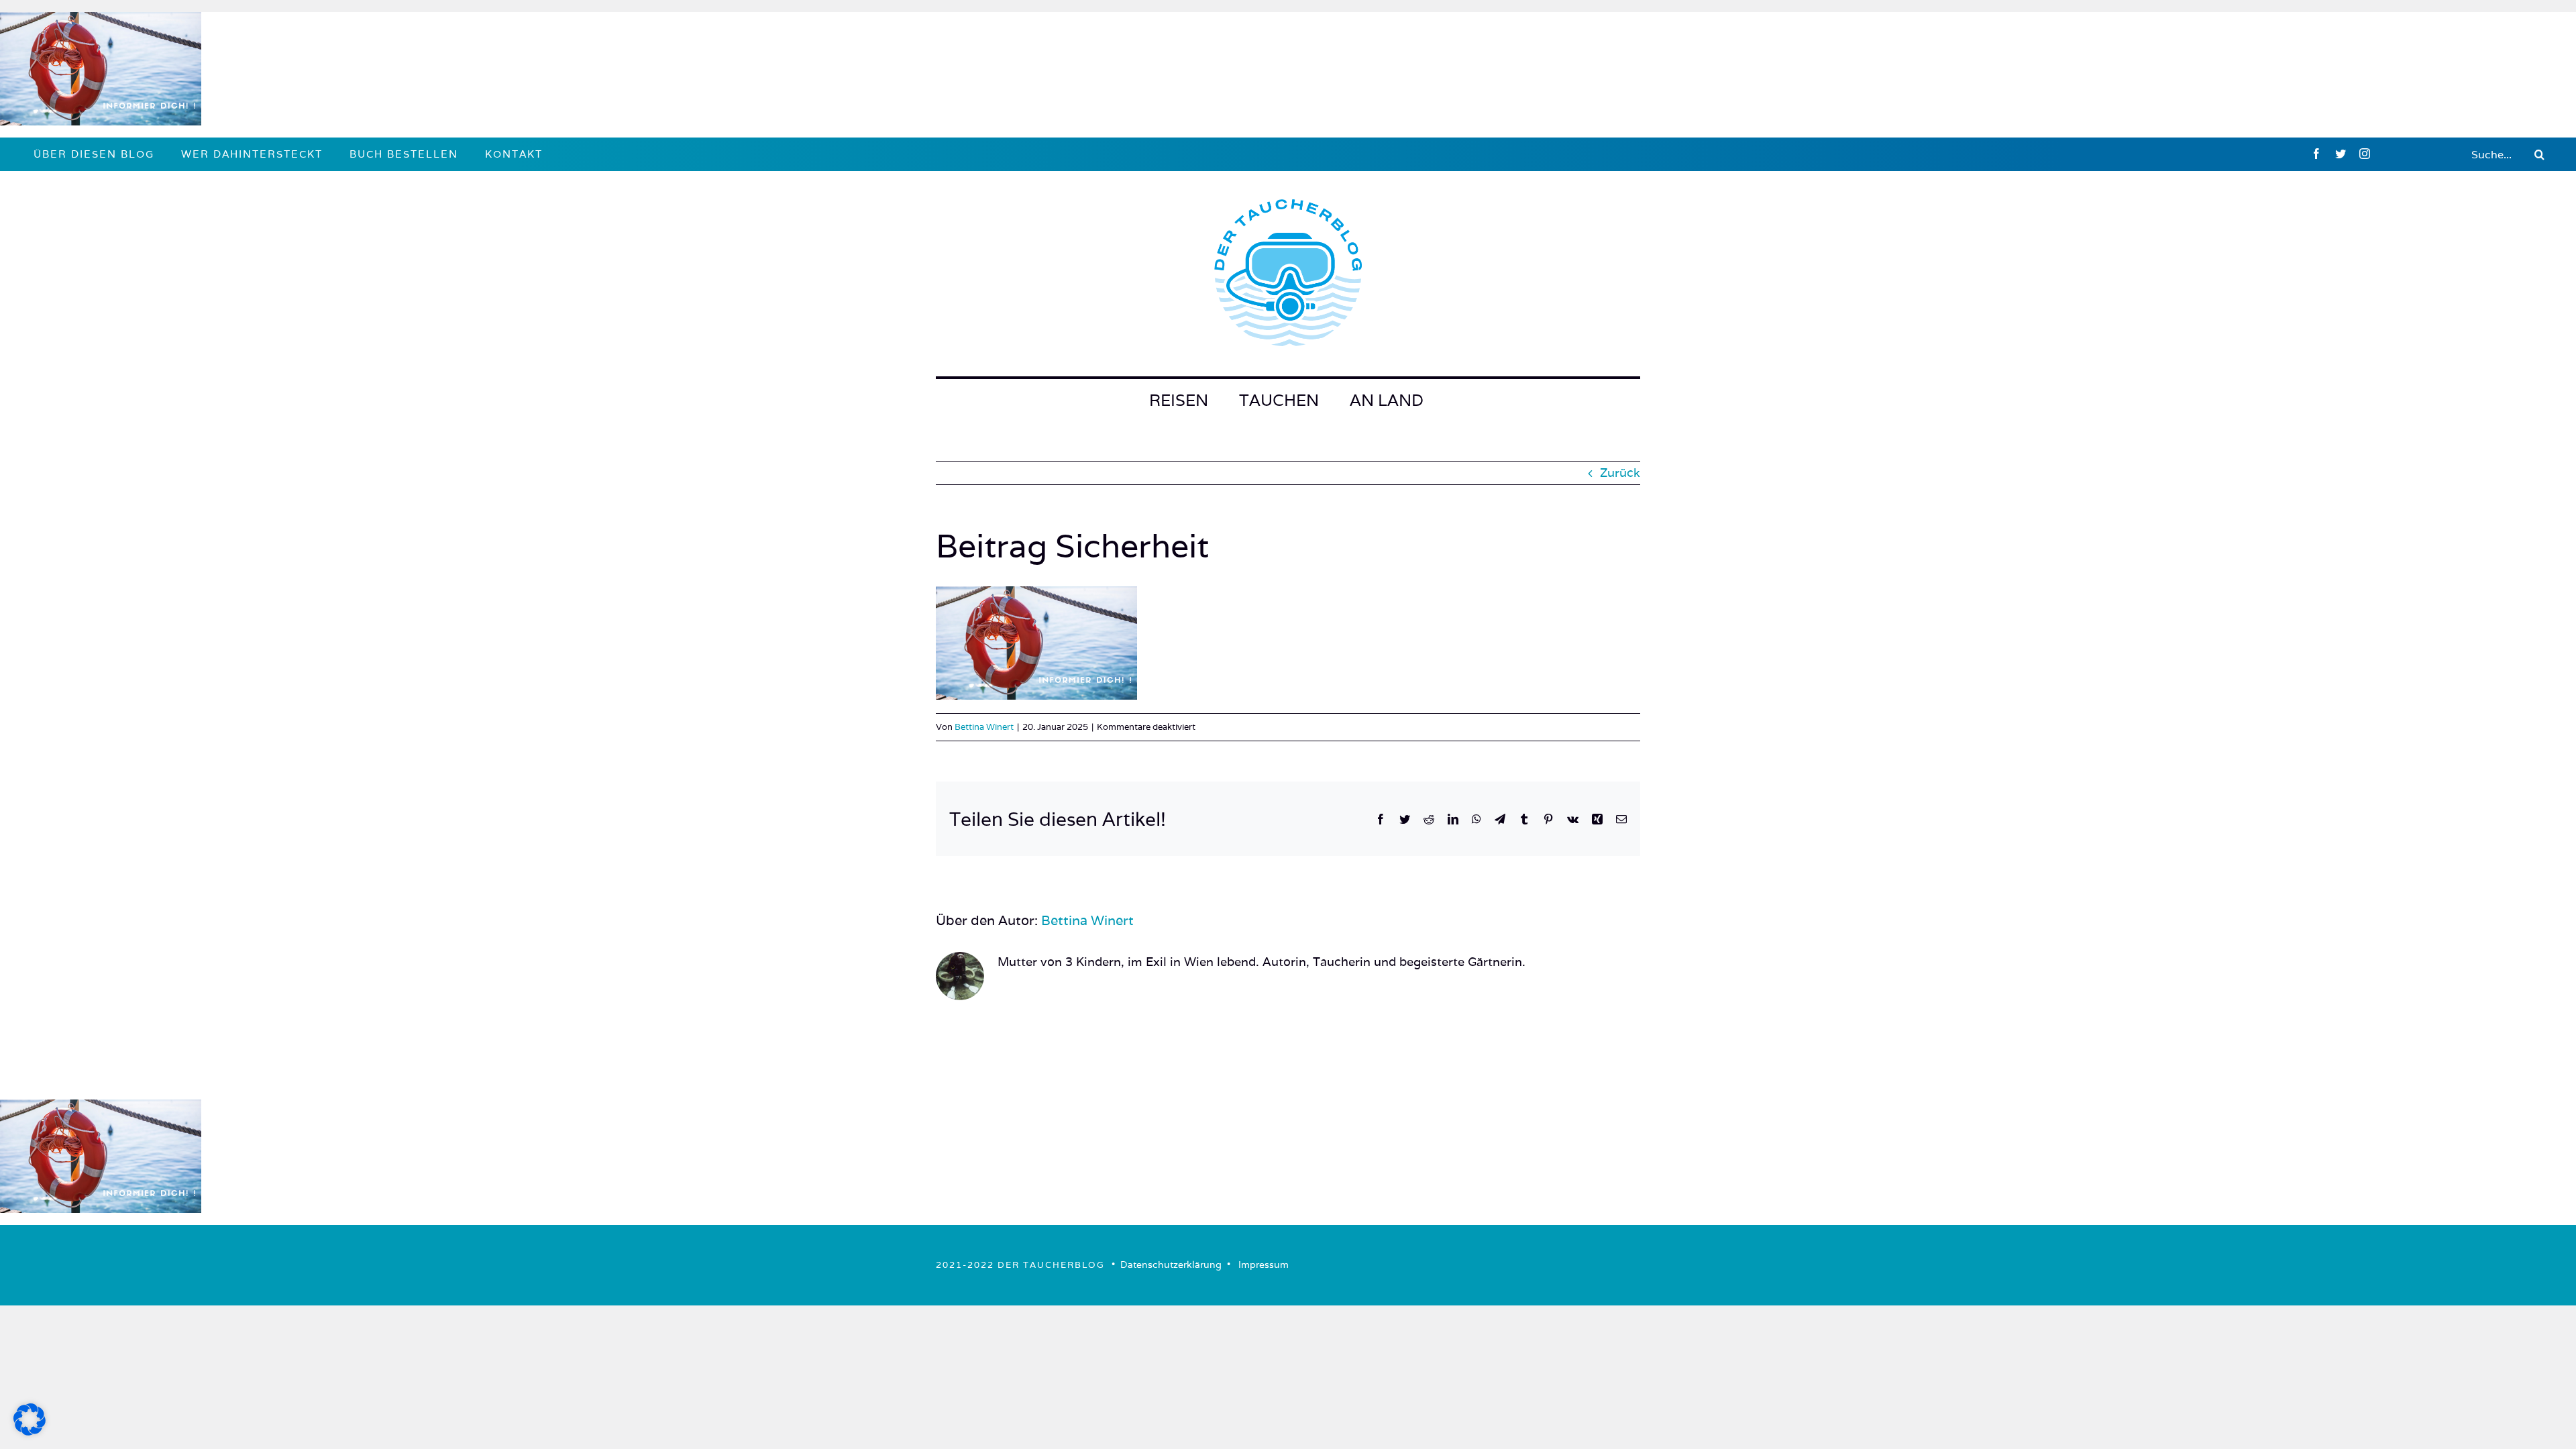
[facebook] (2316, 154)
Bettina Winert (984, 727)
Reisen (1179, 400)
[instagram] (2365, 154)
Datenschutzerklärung (1171, 1265)
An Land (1387, 400)
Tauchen (1279, 400)
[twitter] (2341, 154)
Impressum (1264, 1265)
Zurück (1620, 473)
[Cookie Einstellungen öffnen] (30, 1431)
